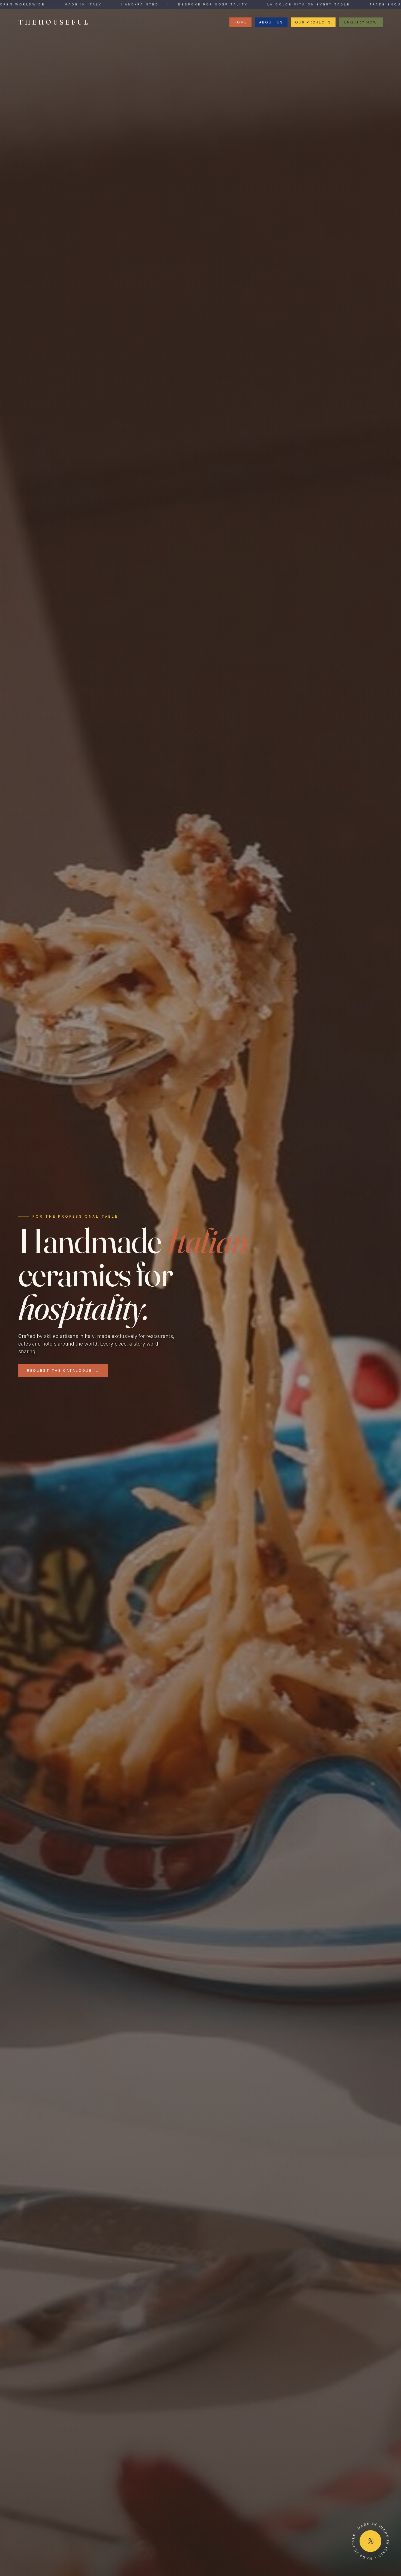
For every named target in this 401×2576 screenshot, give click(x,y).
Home (240, 22)
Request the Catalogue (63, 1370)
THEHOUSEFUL (54, 22)
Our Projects (313, 22)
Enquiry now (361, 22)
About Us (271, 22)
